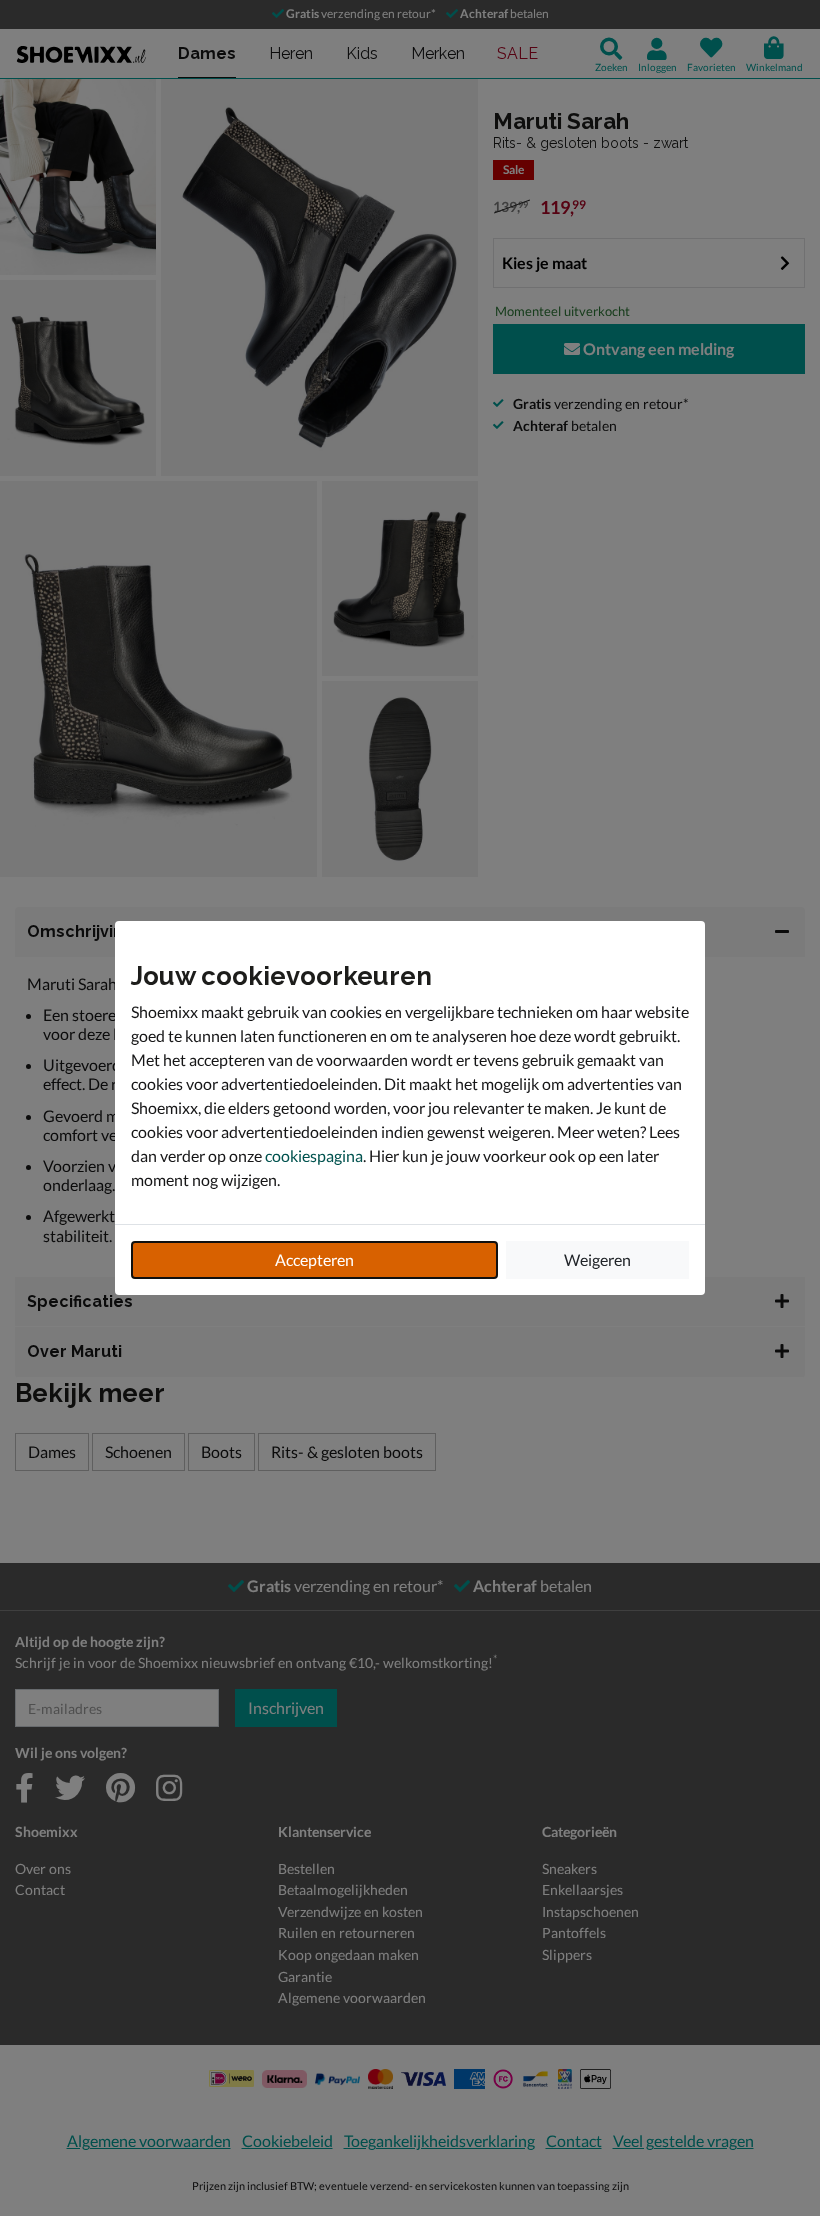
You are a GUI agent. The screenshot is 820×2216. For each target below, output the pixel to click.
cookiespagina (314, 1155)
